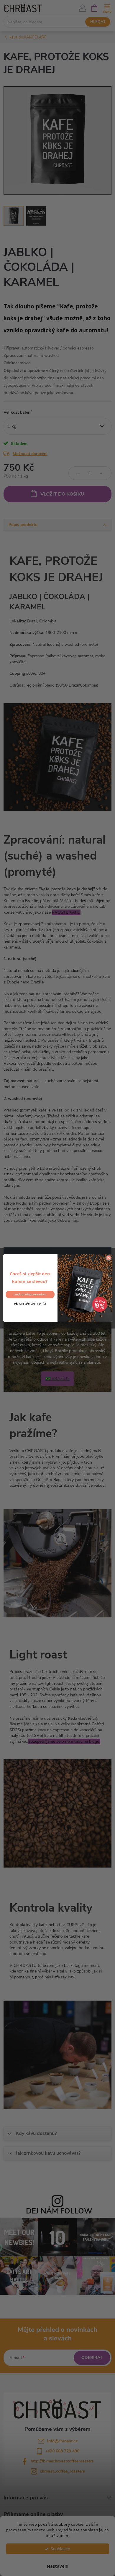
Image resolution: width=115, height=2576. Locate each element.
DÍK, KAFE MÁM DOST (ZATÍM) (30, 1304)
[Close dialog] (109, 1258)
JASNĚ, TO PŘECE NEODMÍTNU (30, 1294)
